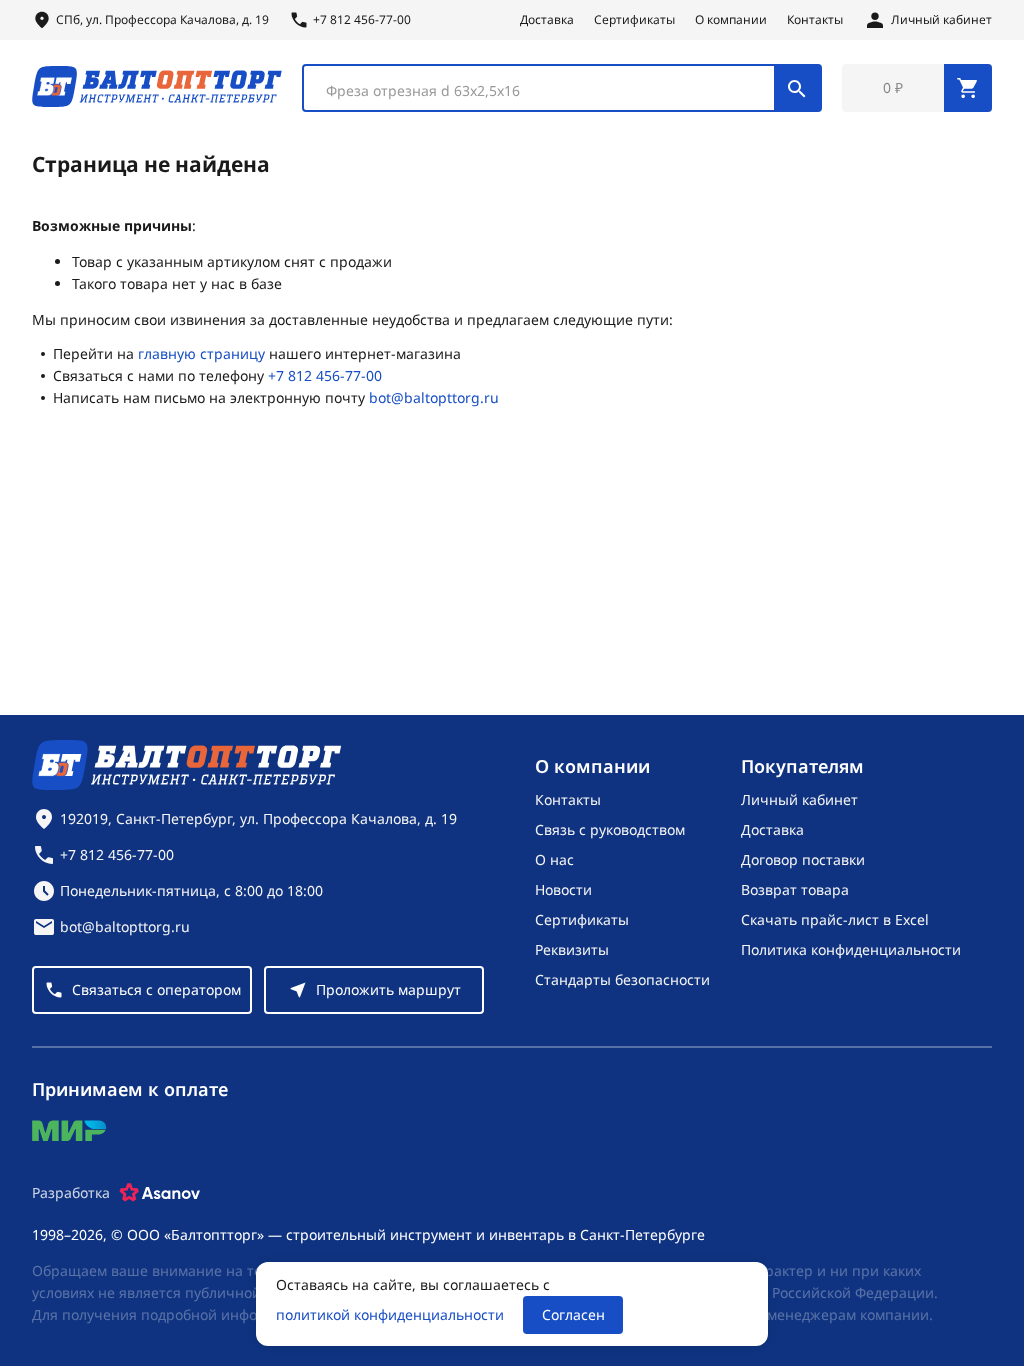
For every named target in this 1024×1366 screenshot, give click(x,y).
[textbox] (549, 91)
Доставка (547, 20)
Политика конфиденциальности (851, 949)
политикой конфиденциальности (390, 1314)
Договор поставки (803, 859)
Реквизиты (572, 949)
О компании (731, 20)
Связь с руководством (610, 829)
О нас (554, 859)
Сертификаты (634, 20)
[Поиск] (797, 88)
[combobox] (562, 88)
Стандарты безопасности (622, 979)
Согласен (573, 1314)
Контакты (815, 20)
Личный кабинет (799, 799)
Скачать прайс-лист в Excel (835, 919)
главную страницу (201, 353)
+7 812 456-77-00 (325, 375)
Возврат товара (795, 889)
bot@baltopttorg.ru (434, 397)
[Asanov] (160, 1193)
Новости (563, 889)
